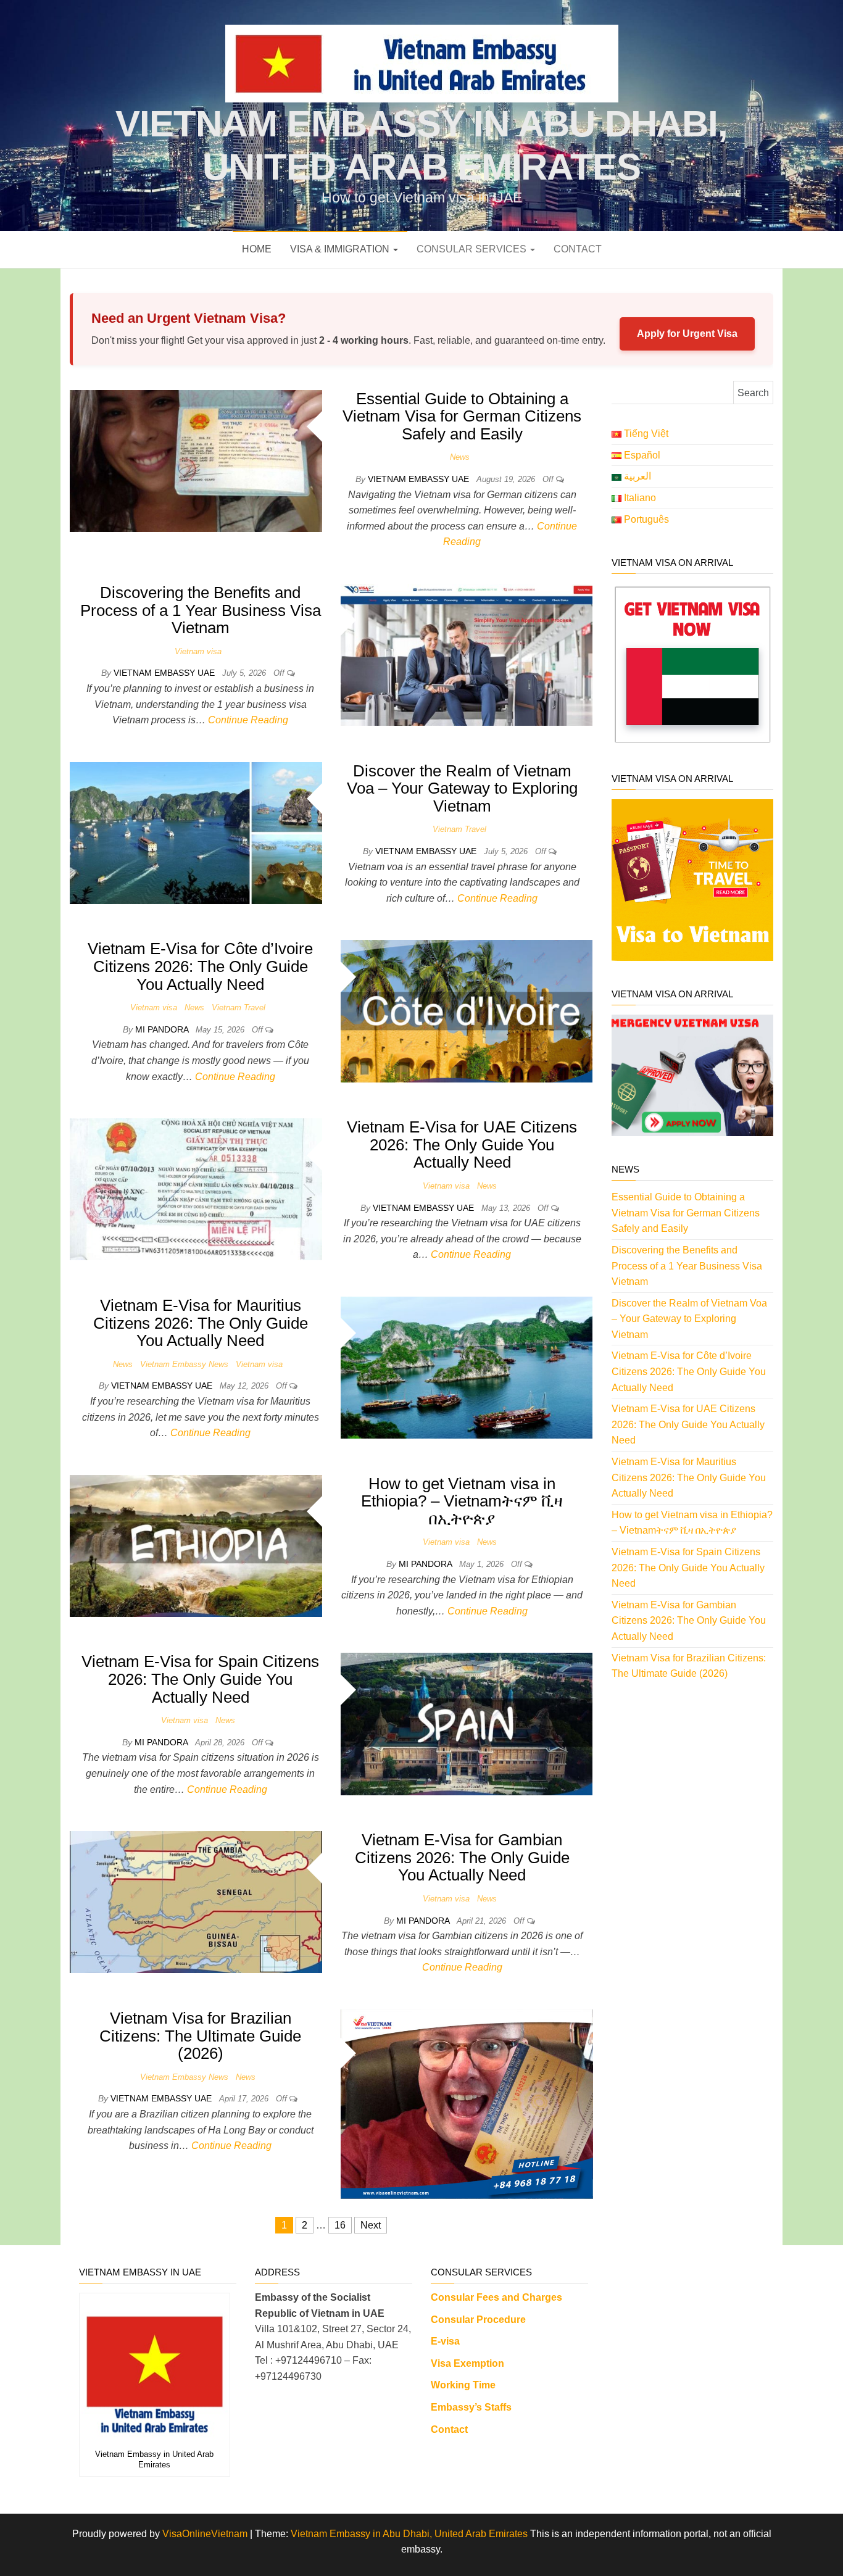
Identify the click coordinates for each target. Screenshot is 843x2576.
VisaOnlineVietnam (205, 2534)
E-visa (445, 2341)
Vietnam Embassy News (184, 1364)
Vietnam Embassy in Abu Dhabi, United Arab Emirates (409, 2534)
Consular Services (473, 249)
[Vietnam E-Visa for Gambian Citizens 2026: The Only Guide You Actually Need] (196, 1901)
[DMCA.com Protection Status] (685, 2306)
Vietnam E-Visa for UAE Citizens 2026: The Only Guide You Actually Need (462, 1145)
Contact (578, 249)
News (460, 457)
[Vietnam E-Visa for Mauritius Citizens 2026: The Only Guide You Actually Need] (467, 1367)
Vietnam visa (198, 651)
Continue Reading (248, 720)
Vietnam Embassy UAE (420, 479)
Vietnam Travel (459, 829)
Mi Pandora (163, 1029)
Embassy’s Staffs (471, 2407)
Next (371, 2225)
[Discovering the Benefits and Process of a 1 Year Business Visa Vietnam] (467, 654)
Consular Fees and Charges (496, 2297)
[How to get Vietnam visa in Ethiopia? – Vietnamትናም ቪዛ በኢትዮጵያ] (196, 1545)
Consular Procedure (478, 2320)
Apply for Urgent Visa (687, 334)
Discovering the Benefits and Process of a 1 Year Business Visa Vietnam (201, 610)
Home (257, 249)
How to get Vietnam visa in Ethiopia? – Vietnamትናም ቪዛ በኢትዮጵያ (462, 1501)
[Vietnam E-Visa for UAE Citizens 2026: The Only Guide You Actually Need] (196, 1188)
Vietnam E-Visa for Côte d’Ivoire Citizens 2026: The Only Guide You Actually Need (200, 966)
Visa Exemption (467, 2363)
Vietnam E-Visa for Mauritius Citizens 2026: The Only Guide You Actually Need (201, 1323)
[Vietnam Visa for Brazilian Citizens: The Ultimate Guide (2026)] (467, 2103)
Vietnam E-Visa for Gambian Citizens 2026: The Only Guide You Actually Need (462, 1857)
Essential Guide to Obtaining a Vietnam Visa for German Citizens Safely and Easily (462, 416)
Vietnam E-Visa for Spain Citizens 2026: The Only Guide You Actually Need (200, 1679)
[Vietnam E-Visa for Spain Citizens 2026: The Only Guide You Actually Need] (467, 1723)
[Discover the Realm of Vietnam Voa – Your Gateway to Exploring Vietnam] (196, 832)
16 (340, 2225)
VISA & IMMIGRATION (341, 249)
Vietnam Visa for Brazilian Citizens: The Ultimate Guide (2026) (200, 2036)
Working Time (463, 2385)
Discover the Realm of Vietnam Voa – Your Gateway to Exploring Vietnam (462, 788)
